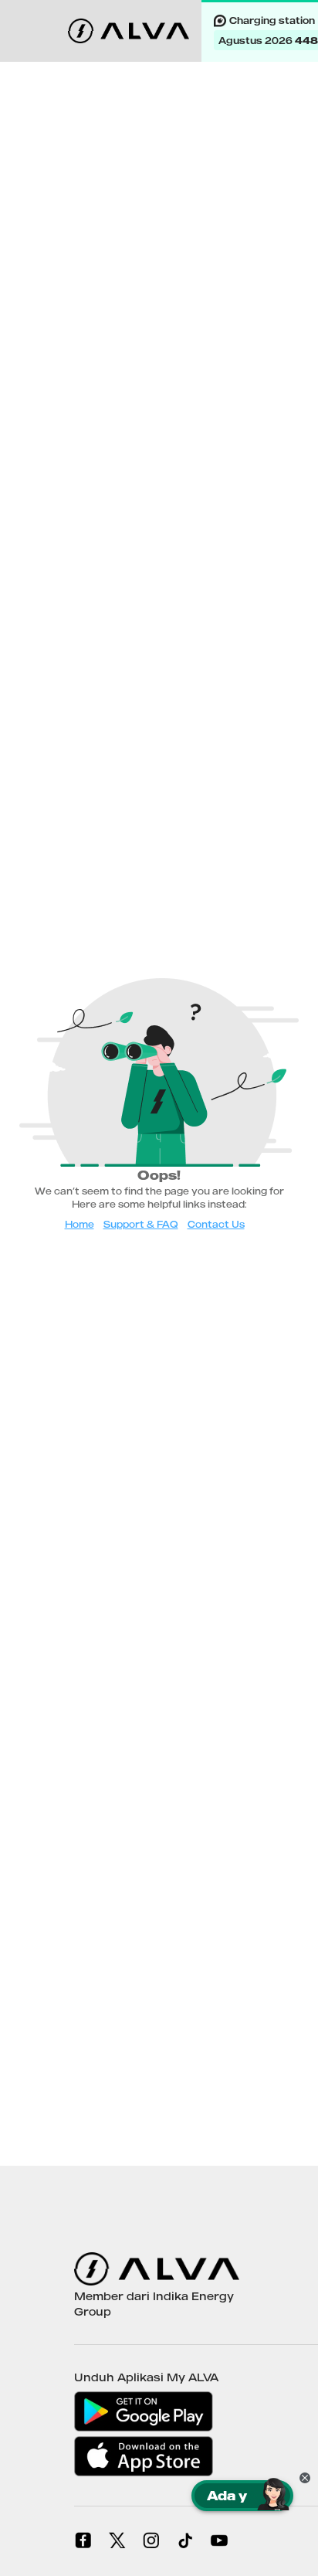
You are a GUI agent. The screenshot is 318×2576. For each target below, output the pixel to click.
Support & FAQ (141, 1224)
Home (79, 1224)
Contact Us (216, 1224)
